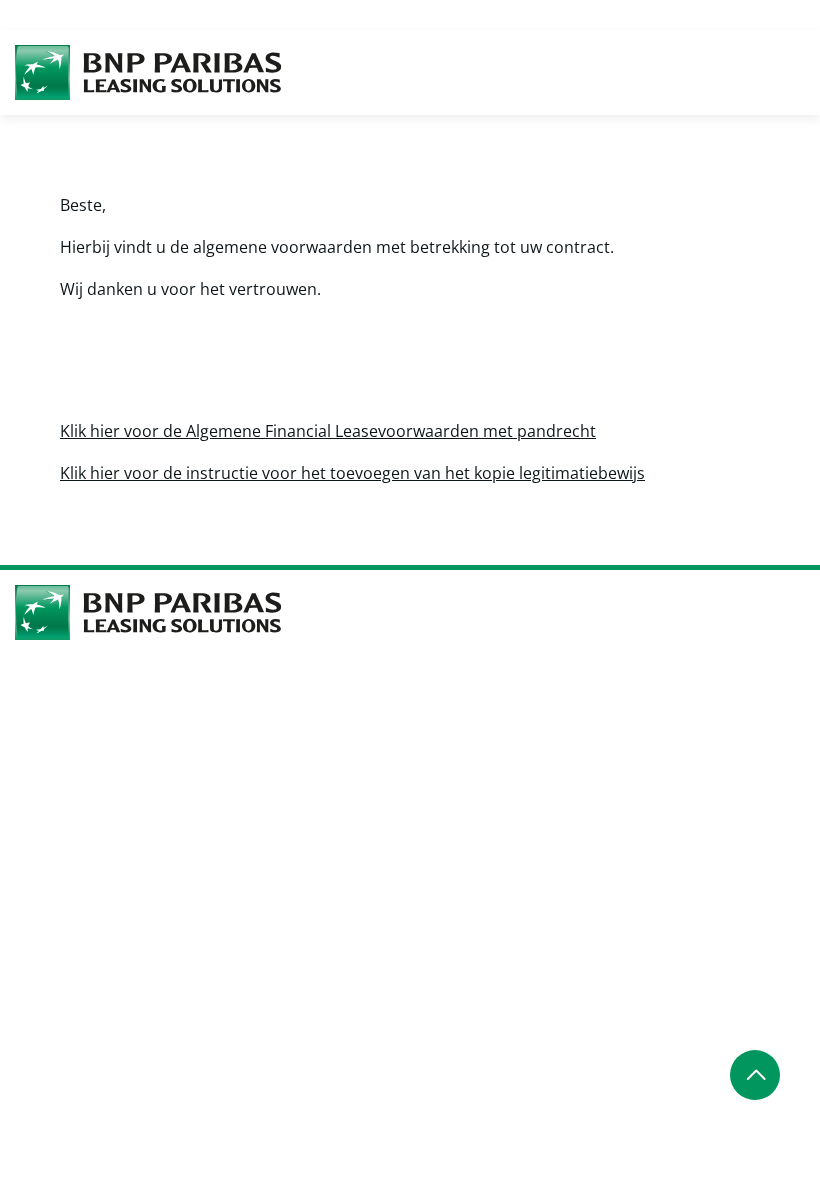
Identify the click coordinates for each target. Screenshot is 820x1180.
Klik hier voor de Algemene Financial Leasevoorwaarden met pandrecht (328, 431)
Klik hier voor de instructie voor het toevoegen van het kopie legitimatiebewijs (352, 473)
